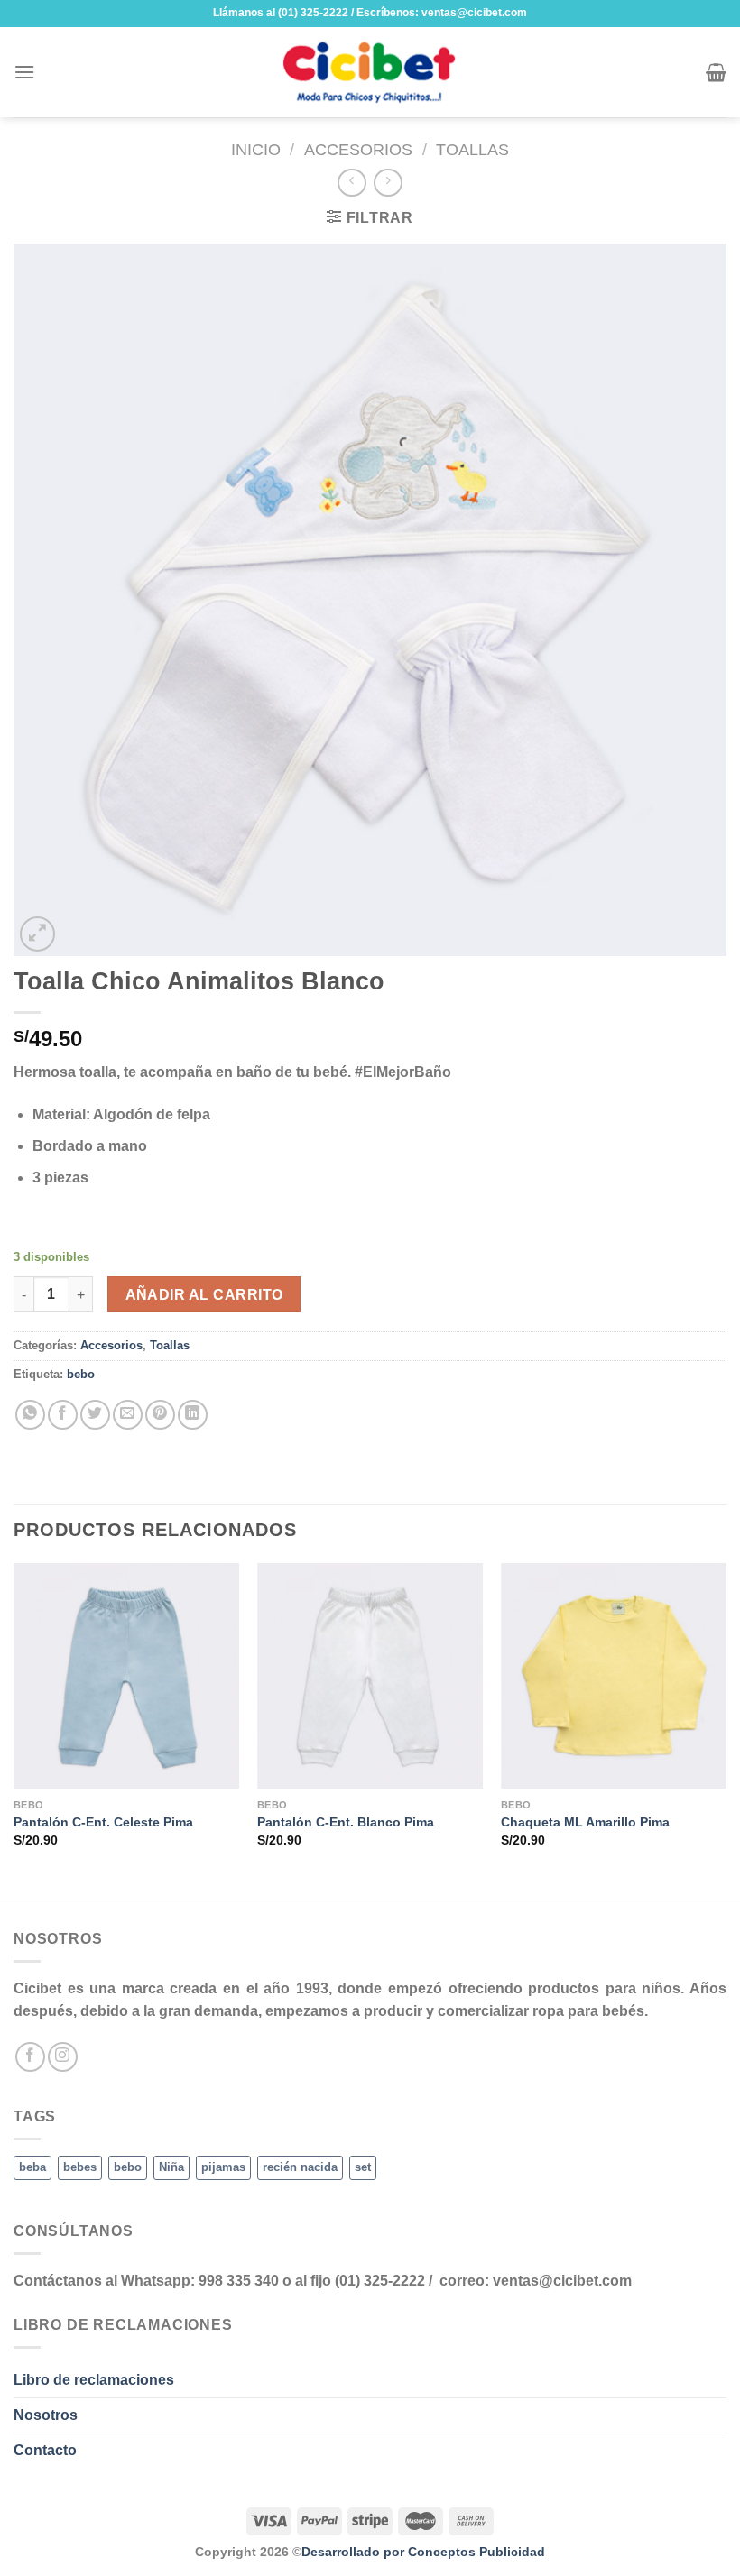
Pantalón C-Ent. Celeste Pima (103, 1822)
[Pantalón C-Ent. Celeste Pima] (126, 1676)
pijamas (223, 2167)
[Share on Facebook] (63, 1415)
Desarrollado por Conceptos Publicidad (423, 2552)
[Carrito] (716, 72)
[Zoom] (37, 934)
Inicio (256, 149)
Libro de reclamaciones (94, 2380)
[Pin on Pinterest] (160, 1415)
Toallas (472, 149)
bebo (81, 1374)
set (363, 2167)
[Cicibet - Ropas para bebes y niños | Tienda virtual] (370, 72)
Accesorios (358, 149)
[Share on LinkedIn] (193, 1415)
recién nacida (300, 2167)
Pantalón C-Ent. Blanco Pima (346, 1822)
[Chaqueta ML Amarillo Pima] (614, 1676)
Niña (171, 2167)
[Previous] (14, 1730)
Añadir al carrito (204, 1295)
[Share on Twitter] (95, 1415)
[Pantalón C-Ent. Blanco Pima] (370, 1676)
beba (32, 2167)
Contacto (45, 2450)
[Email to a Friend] (128, 1415)
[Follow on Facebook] (30, 2057)
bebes (80, 2167)
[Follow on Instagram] (63, 2057)
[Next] (726, 1730)
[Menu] (24, 72)
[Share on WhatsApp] (30, 1415)
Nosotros (46, 2415)
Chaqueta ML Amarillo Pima (585, 1822)
